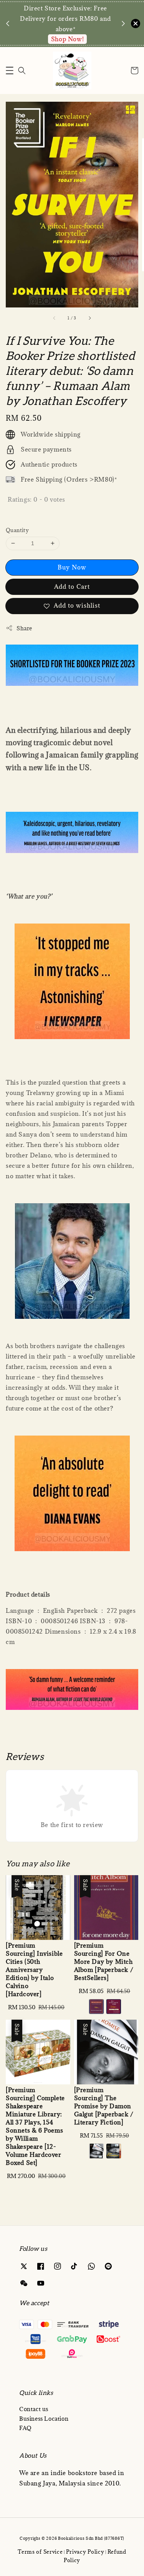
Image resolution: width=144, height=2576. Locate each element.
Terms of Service (40, 2552)
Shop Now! (67, 39)
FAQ (26, 2428)
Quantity (17, 530)
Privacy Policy (85, 2552)
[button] (10, 71)
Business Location (44, 2419)
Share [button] (24, 628)
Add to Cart (72, 586)
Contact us (34, 2409)
